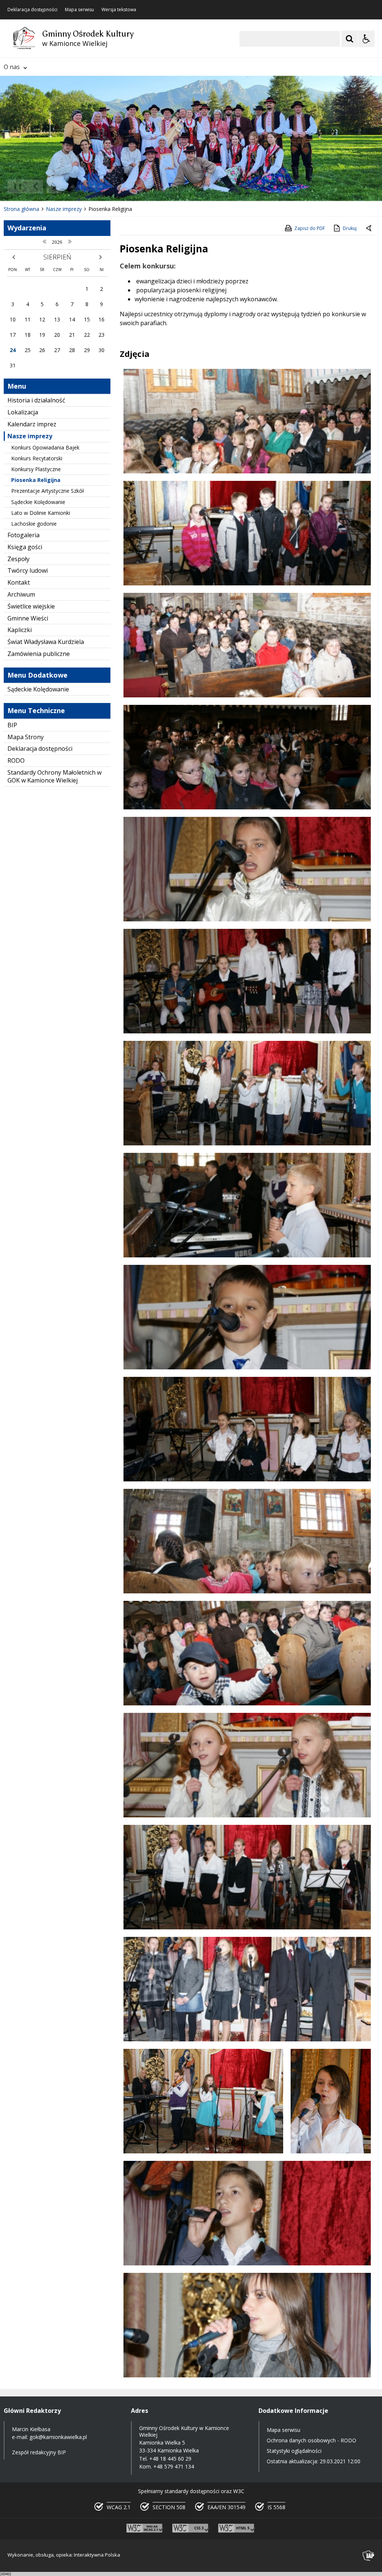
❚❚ (15, 186)
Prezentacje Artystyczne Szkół (48, 491)
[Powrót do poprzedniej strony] (369, 228)
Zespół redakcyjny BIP (39, 2452)
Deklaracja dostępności (32, 10)
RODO (16, 760)
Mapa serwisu (79, 10)
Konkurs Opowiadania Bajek (45, 447)
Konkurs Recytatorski (37, 458)
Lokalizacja (23, 412)
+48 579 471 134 (174, 2466)
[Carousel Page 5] (101, 186)
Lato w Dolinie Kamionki (41, 513)
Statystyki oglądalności (294, 2451)
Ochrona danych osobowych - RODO (311, 2440)
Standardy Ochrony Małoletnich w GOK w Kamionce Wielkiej (54, 776)
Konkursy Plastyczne (36, 469)
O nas (12, 67)
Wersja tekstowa (119, 10)
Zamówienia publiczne (39, 654)
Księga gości (25, 547)
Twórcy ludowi (28, 570)
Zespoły (18, 559)
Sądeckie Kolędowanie (38, 502)
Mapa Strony (26, 737)
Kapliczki (20, 630)
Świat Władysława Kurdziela (46, 642)
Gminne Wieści (28, 618)
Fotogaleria (24, 535)
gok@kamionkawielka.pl (58, 2437)
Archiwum (21, 594)
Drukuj (350, 228)
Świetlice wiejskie (31, 606)
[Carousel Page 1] (73, 186)
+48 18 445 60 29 (170, 2459)
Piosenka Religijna (36, 480)
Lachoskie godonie (34, 524)
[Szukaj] (350, 39)
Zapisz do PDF (310, 228)
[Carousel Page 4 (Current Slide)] (94, 186)
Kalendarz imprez (32, 424)
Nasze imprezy (30, 436)
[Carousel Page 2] (80, 186)
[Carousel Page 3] (87, 186)
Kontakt (19, 582)
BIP (12, 725)
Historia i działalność (36, 400)
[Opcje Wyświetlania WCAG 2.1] (366, 39)
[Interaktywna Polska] (369, 2556)
